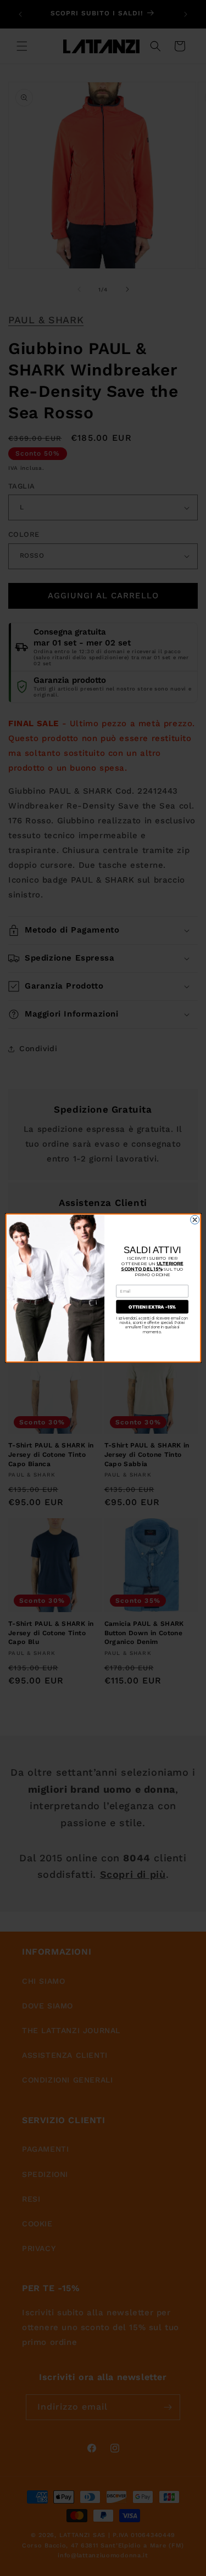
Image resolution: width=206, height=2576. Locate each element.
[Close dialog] (194, 1220)
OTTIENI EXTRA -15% (152, 1307)
